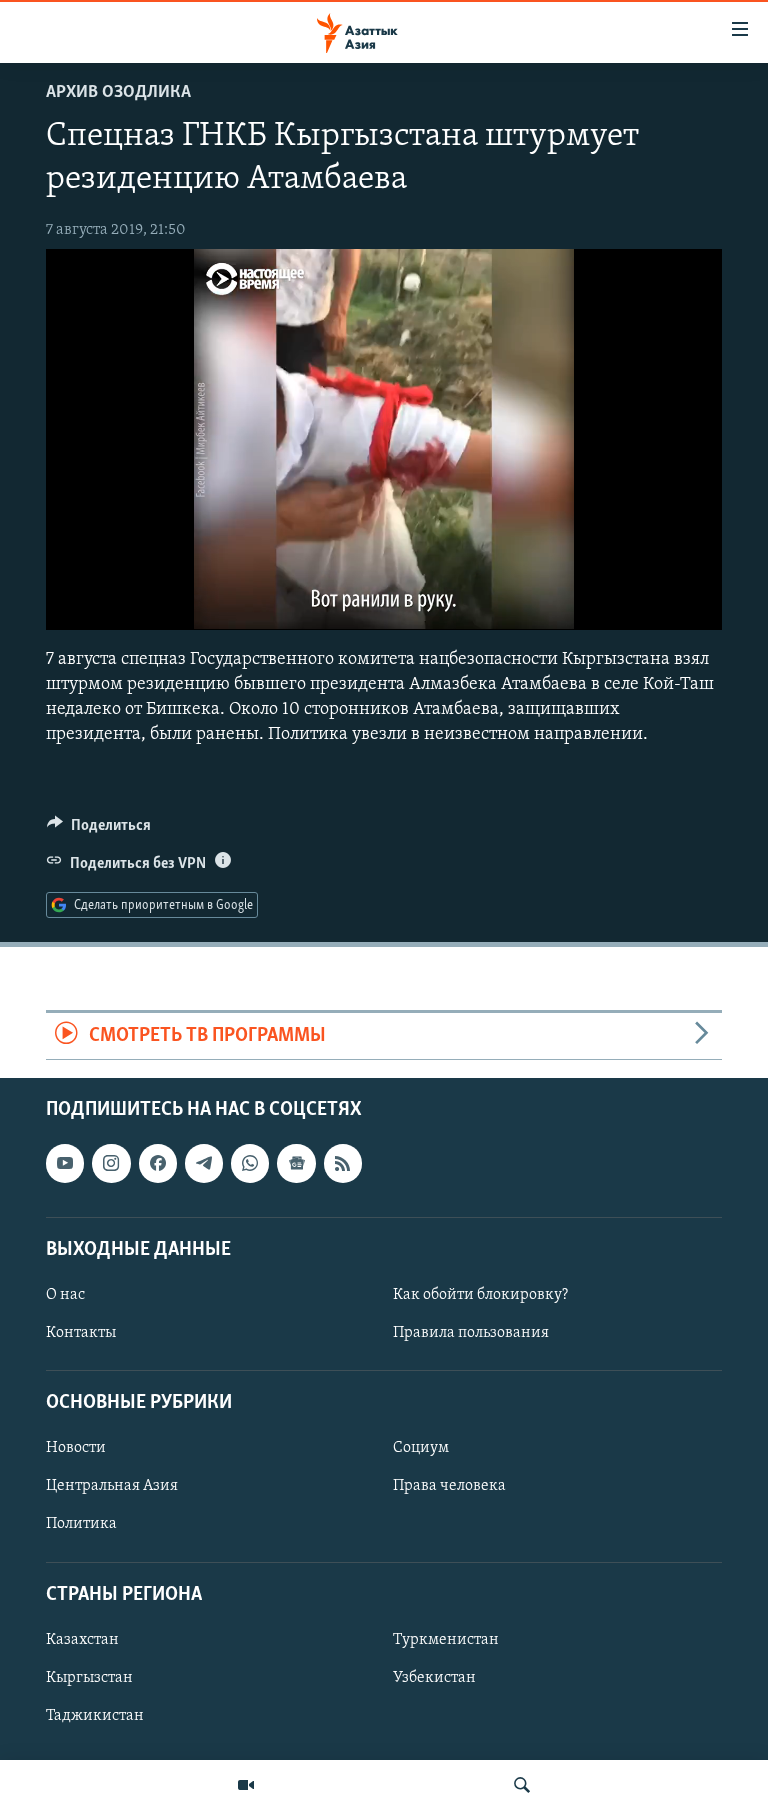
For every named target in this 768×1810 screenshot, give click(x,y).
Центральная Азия (112, 1487)
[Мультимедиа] (246, 1785)
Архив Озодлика (118, 93)
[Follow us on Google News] (296, 1163)
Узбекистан (434, 1678)
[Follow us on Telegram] (204, 1163)
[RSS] (343, 1163)
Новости (76, 1449)
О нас (65, 1295)
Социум (421, 1449)
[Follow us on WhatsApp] (250, 1163)
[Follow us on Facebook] (158, 1163)
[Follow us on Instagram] (111, 1163)
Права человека (449, 1487)
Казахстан (82, 1640)
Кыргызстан (89, 1678)
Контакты (81, 1333)
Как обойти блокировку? (480, 1295)
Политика (81, 1525)
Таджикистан (95, 1716)
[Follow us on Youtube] (65, 1163)
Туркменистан (446, 1640)
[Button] (99, 830)
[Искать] (522, 1785)
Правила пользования (471, 1333)
